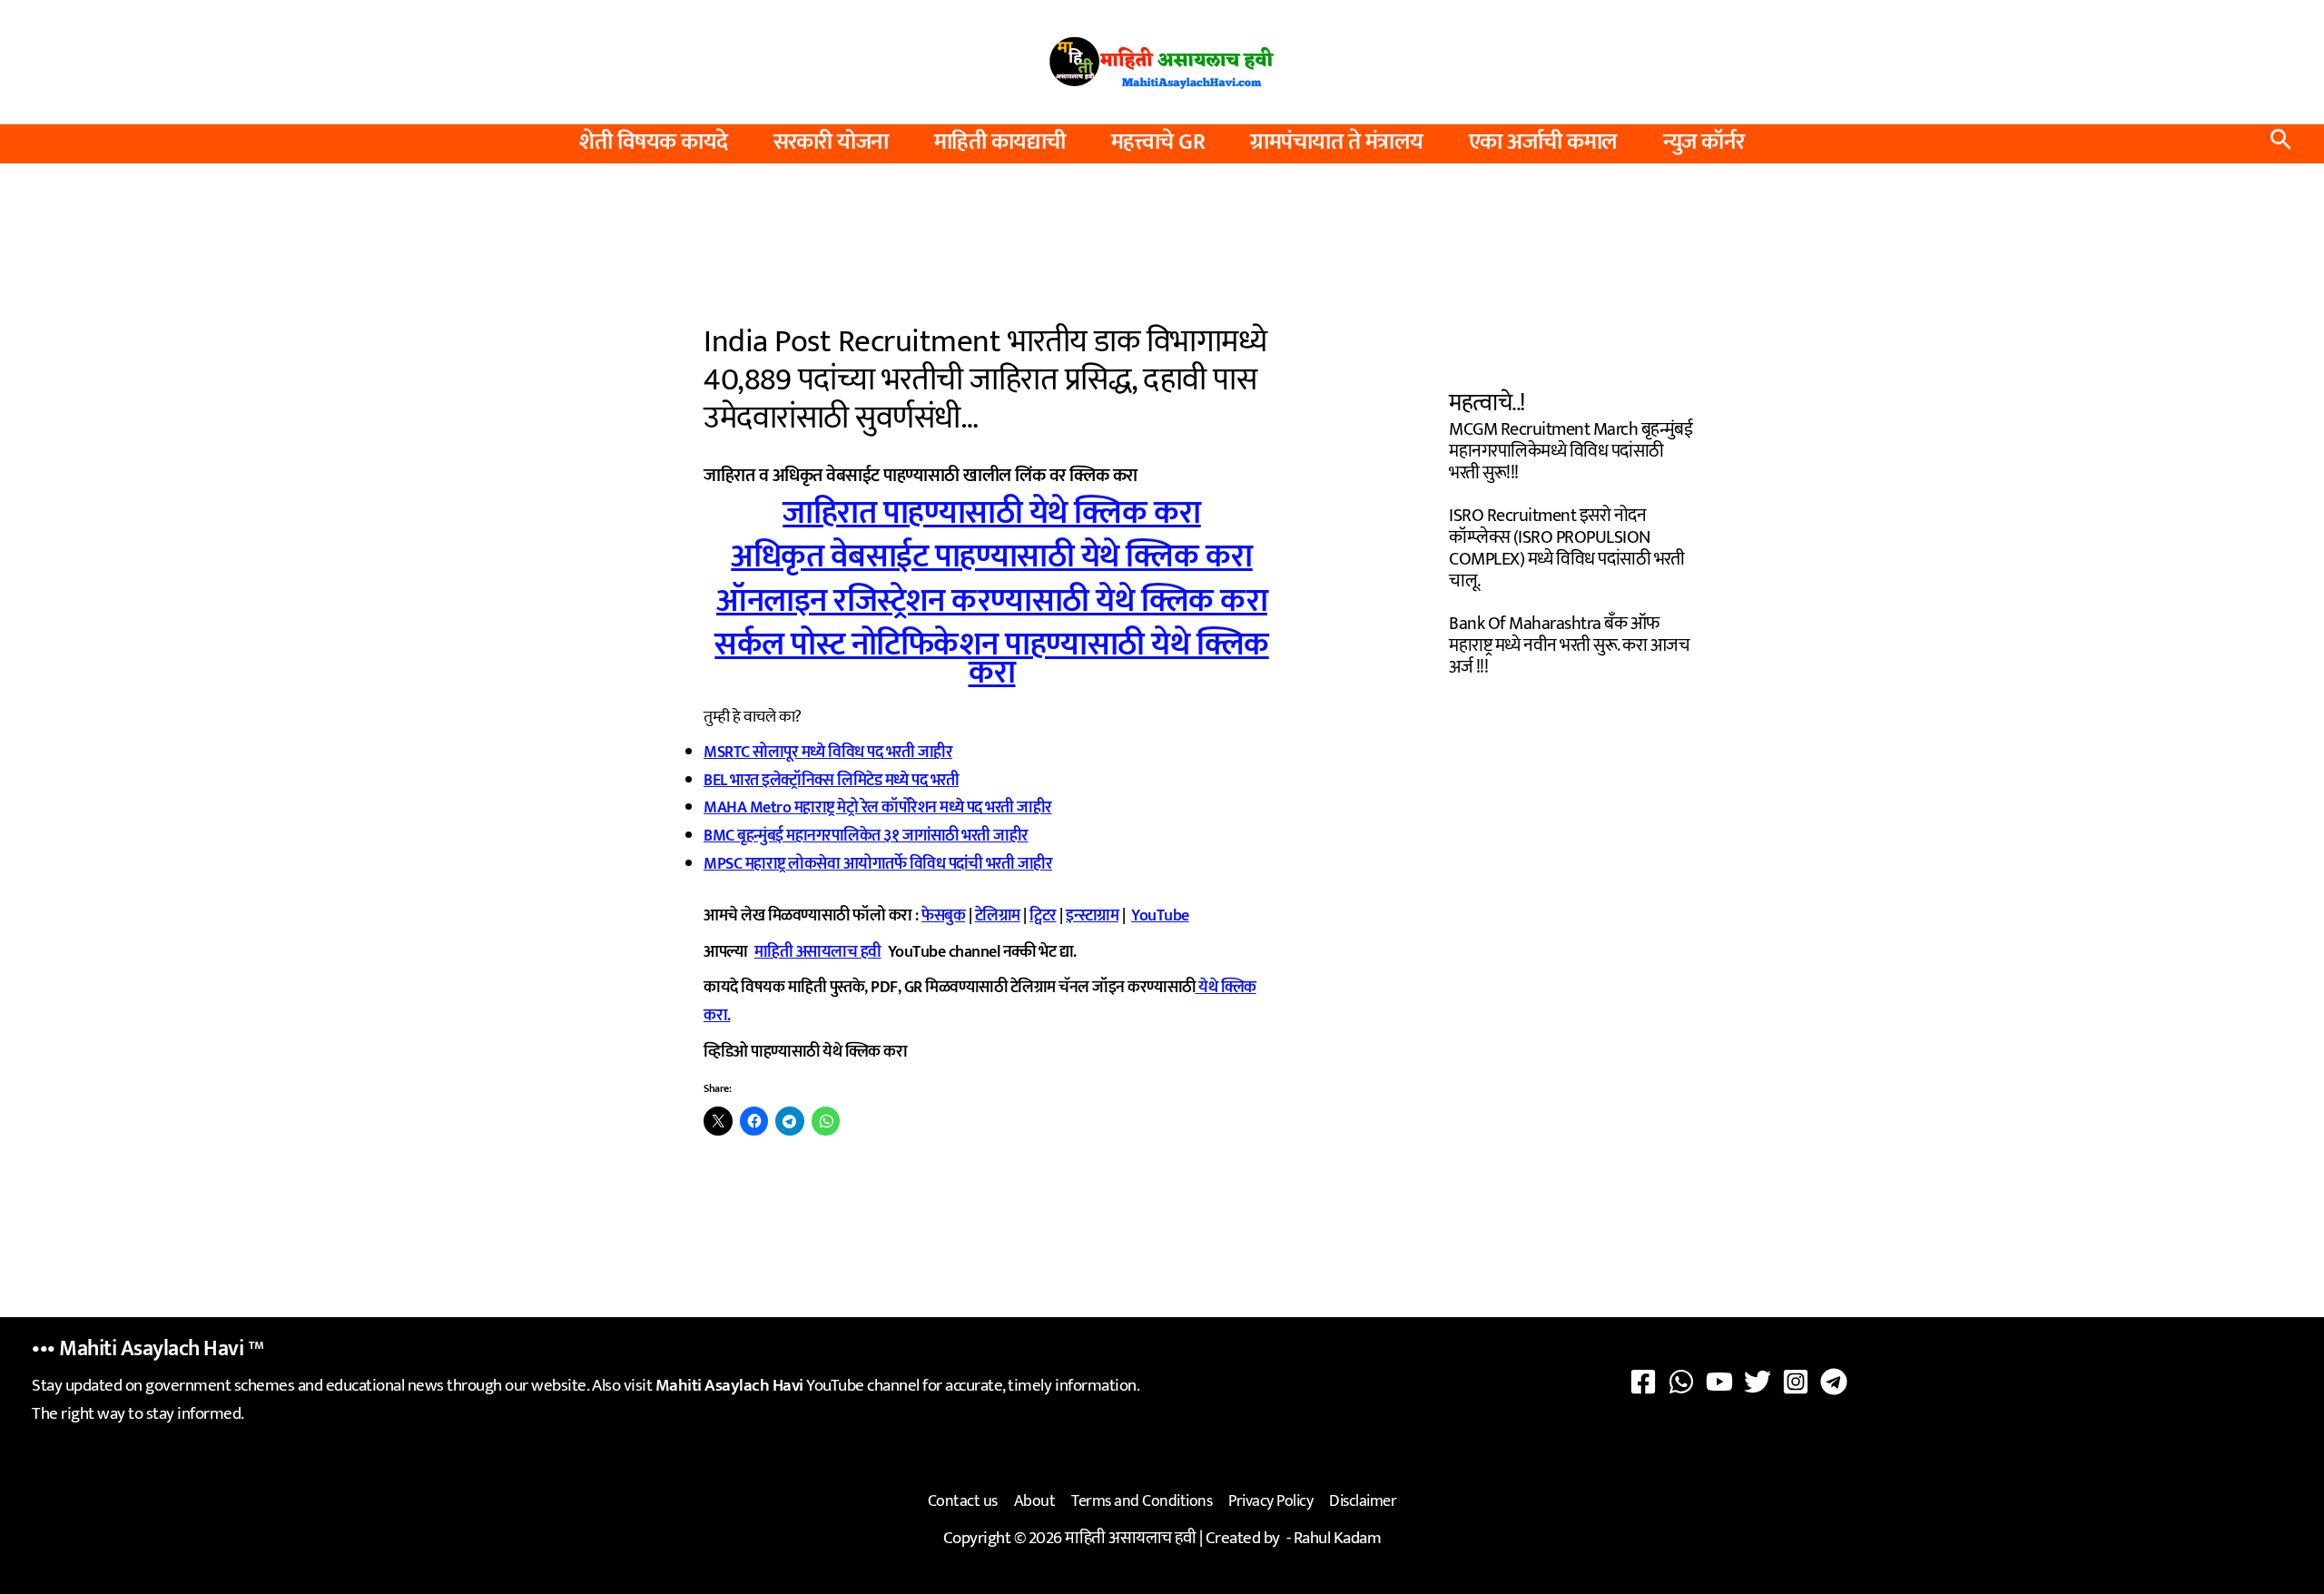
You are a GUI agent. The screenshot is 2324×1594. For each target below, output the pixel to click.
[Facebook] (1643, 1382)
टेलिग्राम (998, 916)
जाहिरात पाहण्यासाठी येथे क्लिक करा (992, 513)
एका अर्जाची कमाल (1543, 143)
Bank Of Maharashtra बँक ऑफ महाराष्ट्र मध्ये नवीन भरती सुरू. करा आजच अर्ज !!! (1569, 645)
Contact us (963, 1501)
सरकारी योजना (831, 143)
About (1035, 1501)
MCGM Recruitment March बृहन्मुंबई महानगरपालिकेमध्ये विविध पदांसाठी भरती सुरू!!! (1571, 451)
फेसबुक (943, 916)
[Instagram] (1796, 1382)
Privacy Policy (1270, 1501)
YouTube (1160, 916)
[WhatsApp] (1681, 1382)
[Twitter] (1758, 1382)
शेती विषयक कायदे (654, 143)
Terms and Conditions (1142, 1501)
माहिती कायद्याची (1000, 143)
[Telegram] (1834, 1382)
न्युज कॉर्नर (1704, 143)
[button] (2281, 144)
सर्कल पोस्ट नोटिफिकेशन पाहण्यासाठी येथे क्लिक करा (992, 659)
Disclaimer (1363, 1501)
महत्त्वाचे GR (1158, 143)
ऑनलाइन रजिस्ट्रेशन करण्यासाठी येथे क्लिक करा (992, 601)
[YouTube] (1719, 1382)
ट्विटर (1043, 916)
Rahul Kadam (1338, 1538)
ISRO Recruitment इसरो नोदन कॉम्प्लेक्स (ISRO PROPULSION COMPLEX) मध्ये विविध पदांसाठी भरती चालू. (1566, 548)
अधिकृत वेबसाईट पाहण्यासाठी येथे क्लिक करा (992, 556)
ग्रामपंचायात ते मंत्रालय (1337, 143)
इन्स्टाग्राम (1092, 916)
